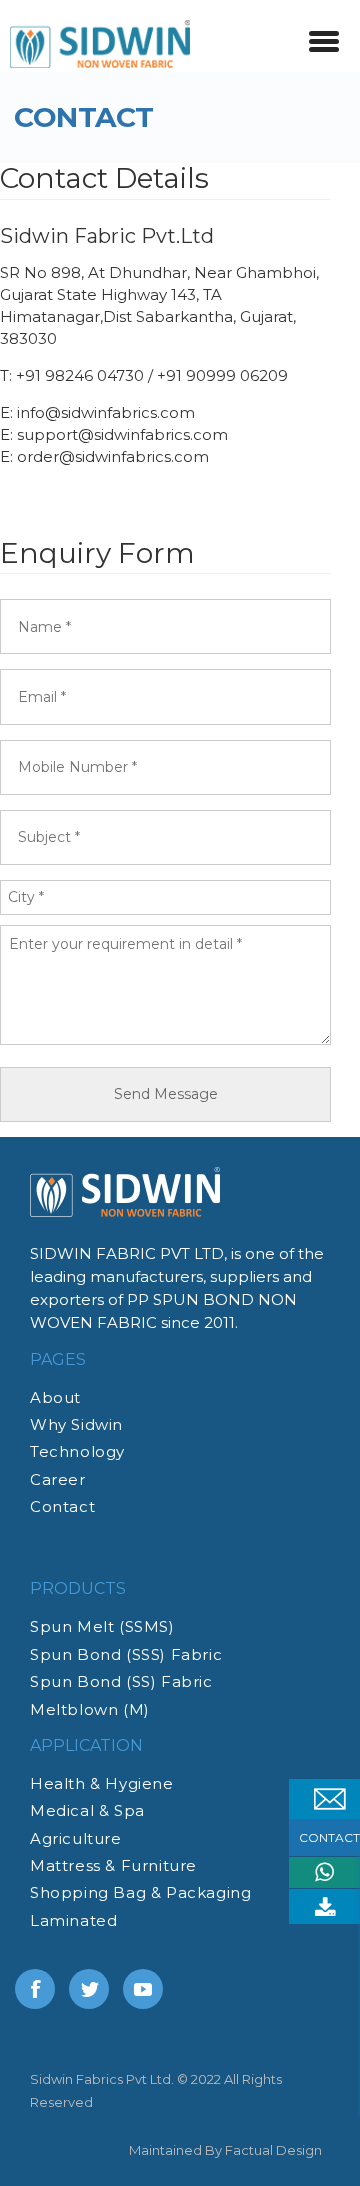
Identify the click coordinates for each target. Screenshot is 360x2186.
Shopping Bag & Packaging (140, 1892)
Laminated (73, 1920)
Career (58, 1479)
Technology (77, 1451)
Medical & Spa (87, 1810)
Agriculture (76, 1838)
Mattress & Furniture (113, 1865)
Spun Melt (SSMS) (102, 1626)
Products (78, 1588)
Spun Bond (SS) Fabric (121, 1681)
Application (86, 1745)
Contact (62, 1506)
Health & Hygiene (102, 1783)
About (55, 1397)
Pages (58, 1359)
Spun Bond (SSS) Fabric (126, 1654)
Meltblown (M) (90, 1709)
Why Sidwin (76, 1424)
